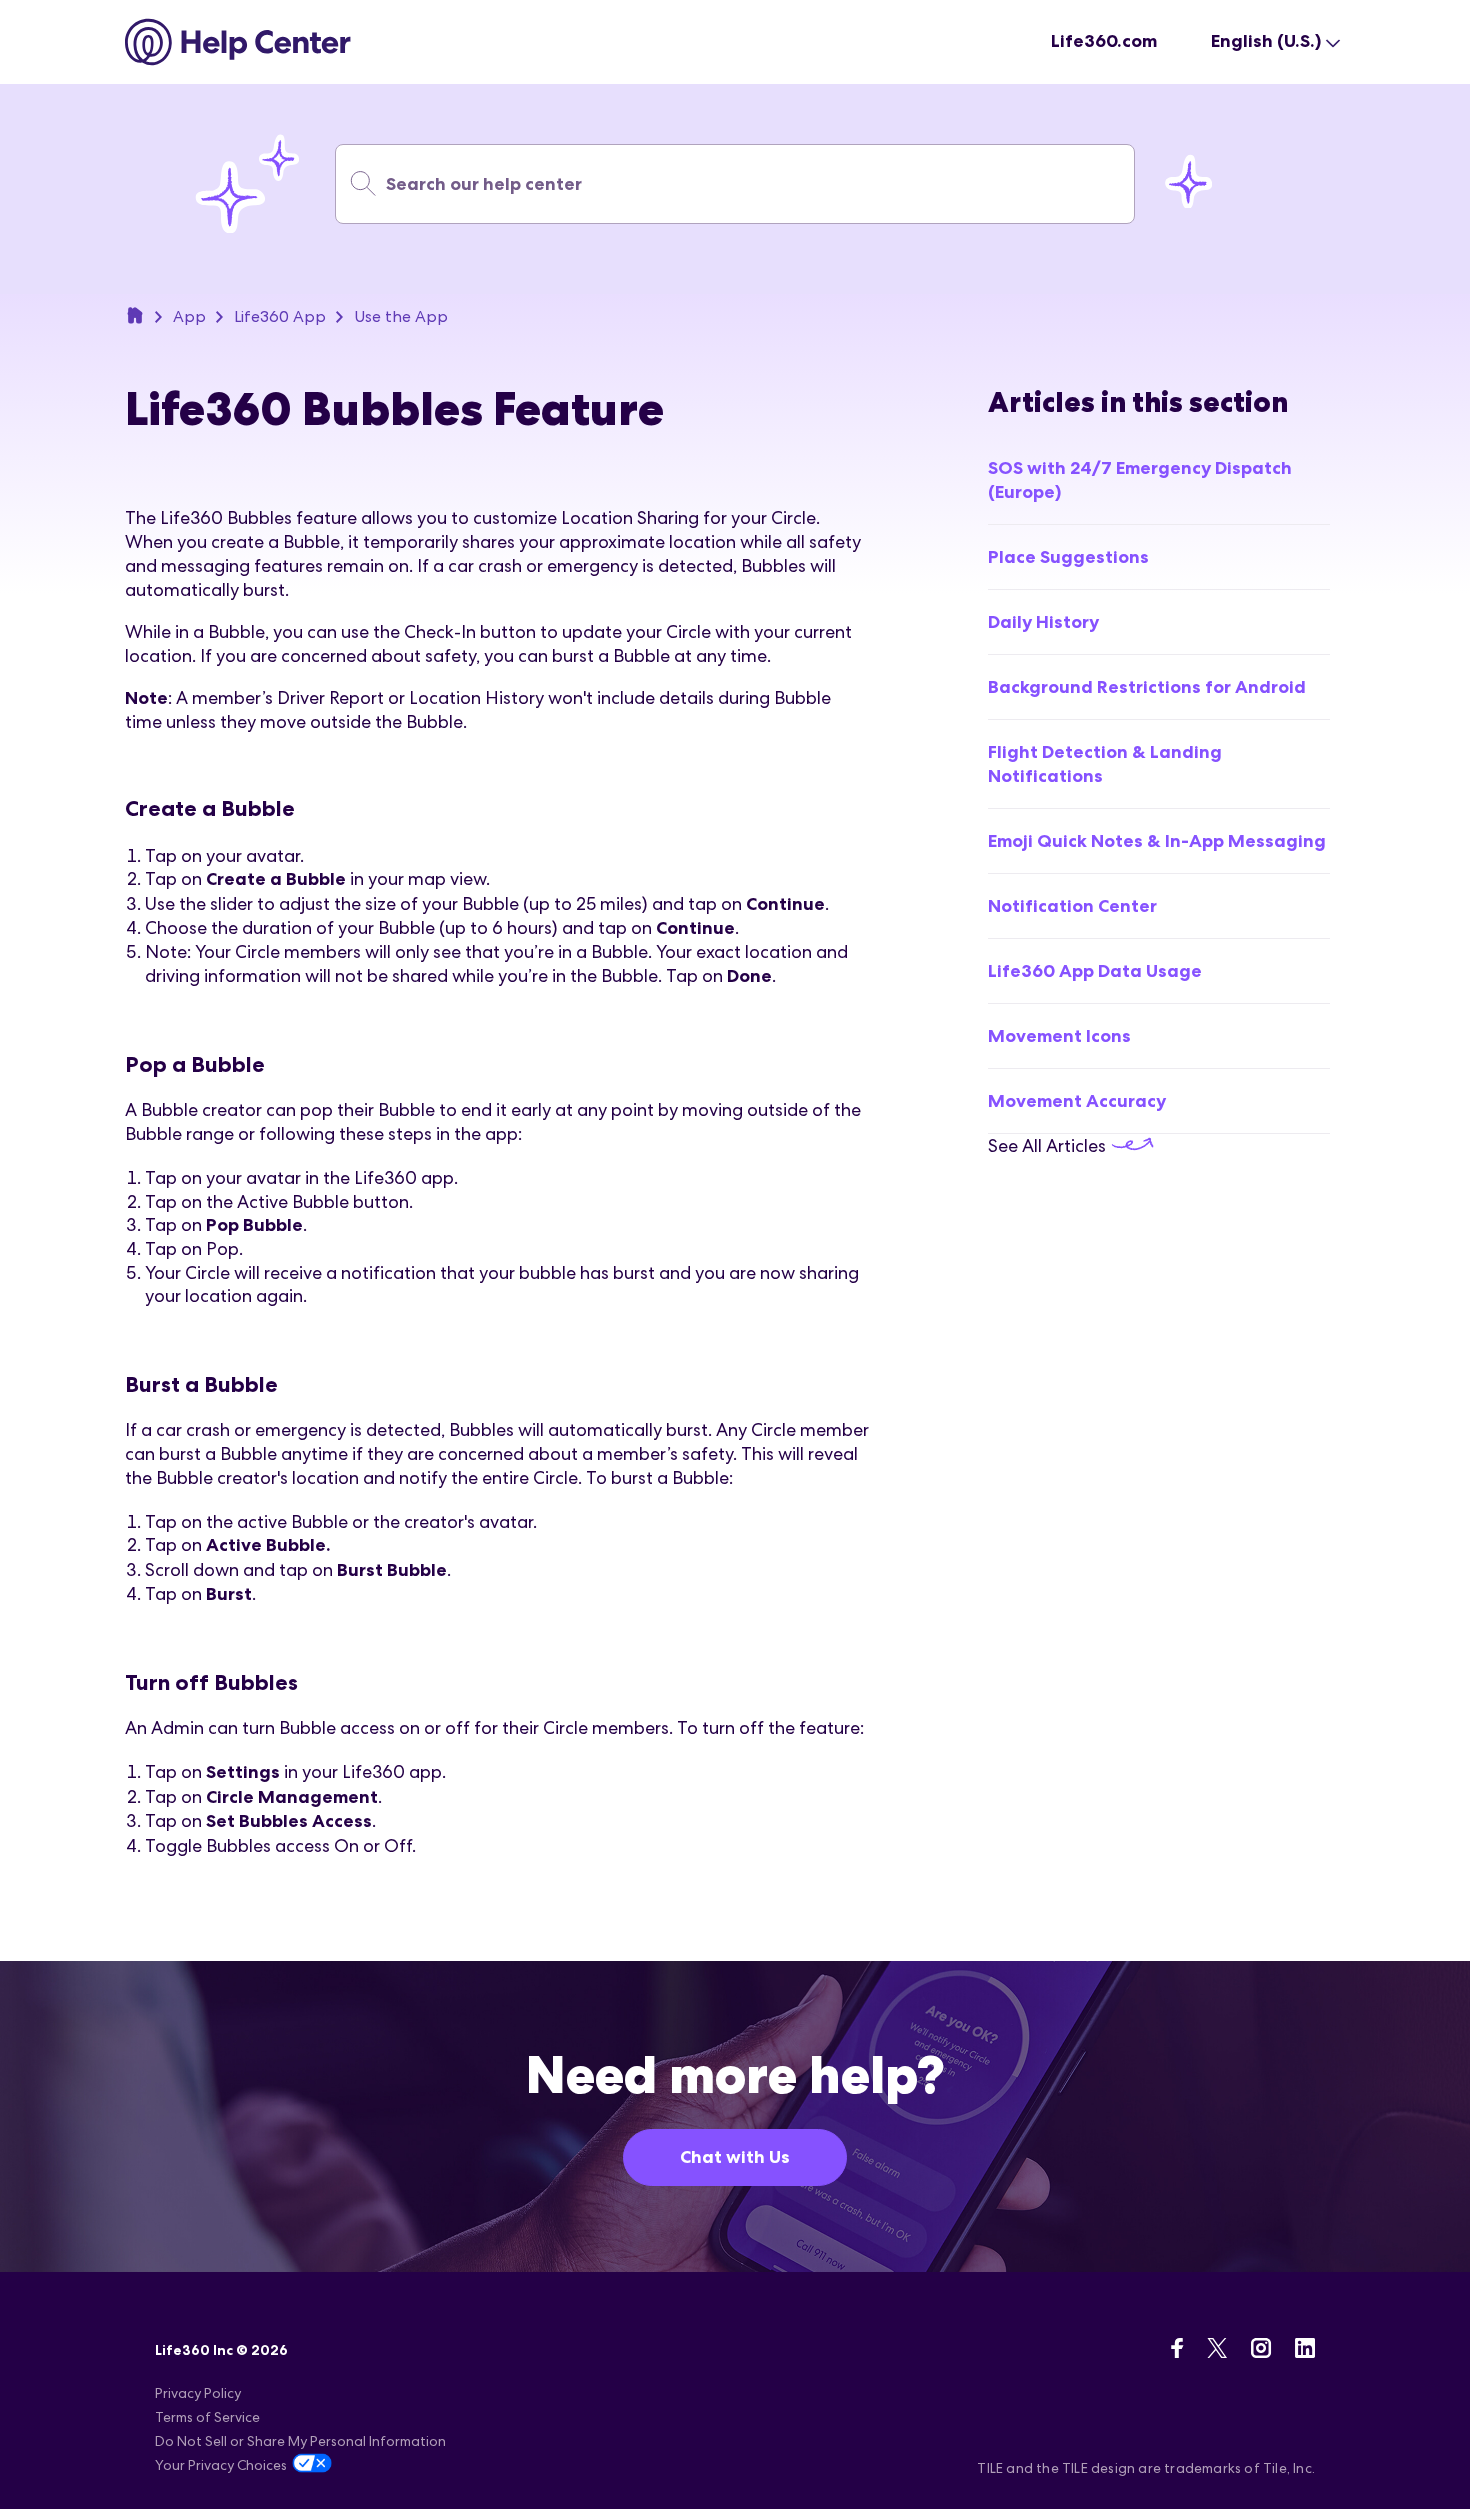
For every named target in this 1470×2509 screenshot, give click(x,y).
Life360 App (280, 316)
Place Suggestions (1068, 557)
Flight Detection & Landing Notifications (1105, 764)
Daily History (1043, 622)
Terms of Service (207, 2417)
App (189, 316)
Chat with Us (735, 2157)
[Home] (238, 42)
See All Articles (1049, 1145)
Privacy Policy (198, 2393)
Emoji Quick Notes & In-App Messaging (1157, 841)
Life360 (135, 315)
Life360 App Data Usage (1095, 971)
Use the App (401, 316)
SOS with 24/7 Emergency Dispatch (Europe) (1140, 480)
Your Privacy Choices (221, 2465)
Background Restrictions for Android (1147, 687)
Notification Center (1072, 906)
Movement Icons (1059, 1036)
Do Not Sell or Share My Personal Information (300, 2441)
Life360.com (1104, 41)
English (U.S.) (1266, 41)
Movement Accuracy (1077, 1101)
